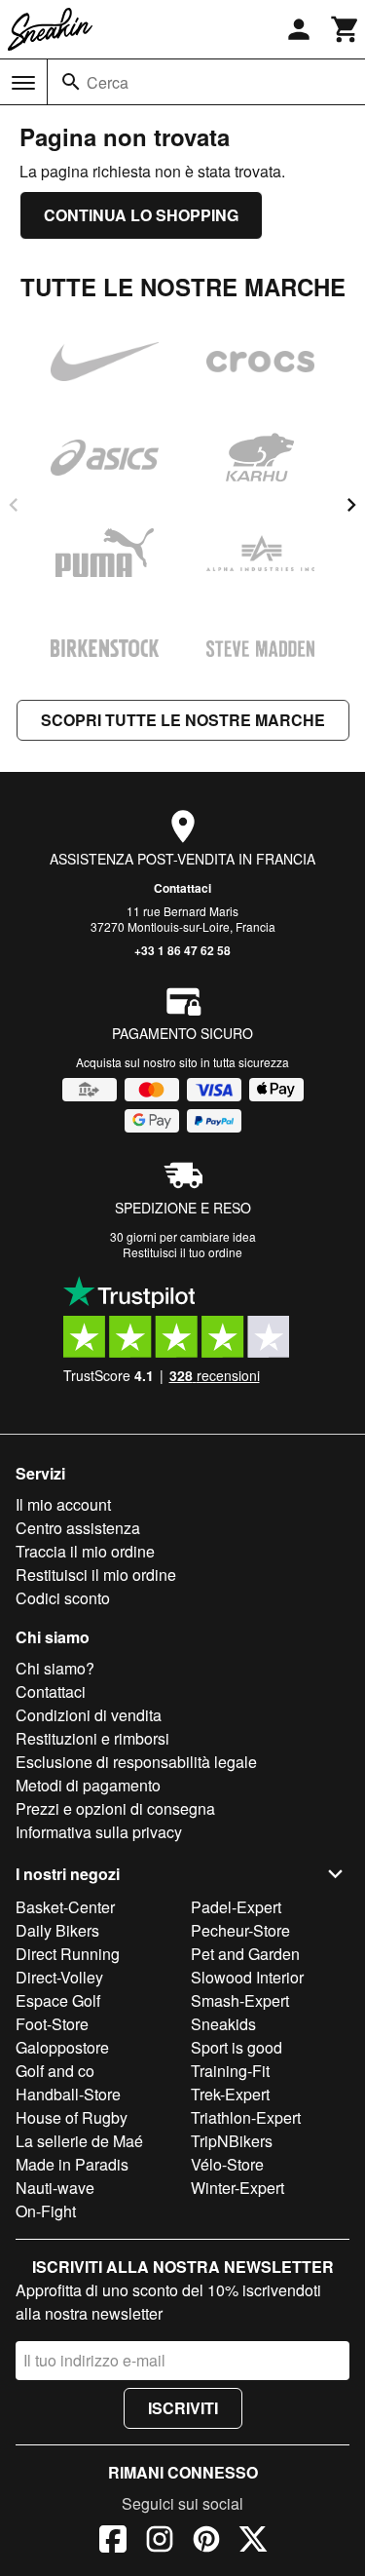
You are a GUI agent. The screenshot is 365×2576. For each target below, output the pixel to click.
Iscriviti (183, 2408)
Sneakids (223, 2024)
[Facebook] (113, 2542)
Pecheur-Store (240, 1930)
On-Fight (46, 2211)
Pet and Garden (245, 1954)
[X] (253, 2542)
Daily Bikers (57, 1930)
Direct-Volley (59, 1977)
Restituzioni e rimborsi (92, 1738)
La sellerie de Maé (79, 2141)
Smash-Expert (240, 2000)
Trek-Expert (230, 2094)
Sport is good (237, 2047)
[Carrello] (346, 29)
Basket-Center (65, 1907)
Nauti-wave (55, 2188)
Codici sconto (63, 1598)
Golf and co (55, 2071)
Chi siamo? (55, 1668)
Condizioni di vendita (89, 1715)
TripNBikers (232, 2141)
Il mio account (63, 1504)
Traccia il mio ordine (85, 1551)
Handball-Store (68, 2094)
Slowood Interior (247, 1977)
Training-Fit (230, 2071)
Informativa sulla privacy (99, 1832)
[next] (351, 505)
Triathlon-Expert (246, 2117)
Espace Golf (58, 2000)
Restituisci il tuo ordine (182, 1252)
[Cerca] (71, 82)
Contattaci (182, 888)
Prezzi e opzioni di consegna (115, 1808)
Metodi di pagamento (88, 1785)
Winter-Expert (237, 2188)
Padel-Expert (236, 1907)
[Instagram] (160, 2542)
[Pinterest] (206, 2542)
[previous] (14, 505)
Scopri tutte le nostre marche (183, 720)
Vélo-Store (227, 2164)
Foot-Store (52, 2024)
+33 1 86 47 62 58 (182, 950)
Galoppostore (62, 2047)
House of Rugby (72, 2117)
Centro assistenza (78, 1528)
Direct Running (68, 1954)
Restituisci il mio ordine (96, 1575)
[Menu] (23, 83)
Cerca (108, 82)
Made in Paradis (72, 2164)
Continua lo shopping (141, 215)
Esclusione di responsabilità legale (136, 1762)
